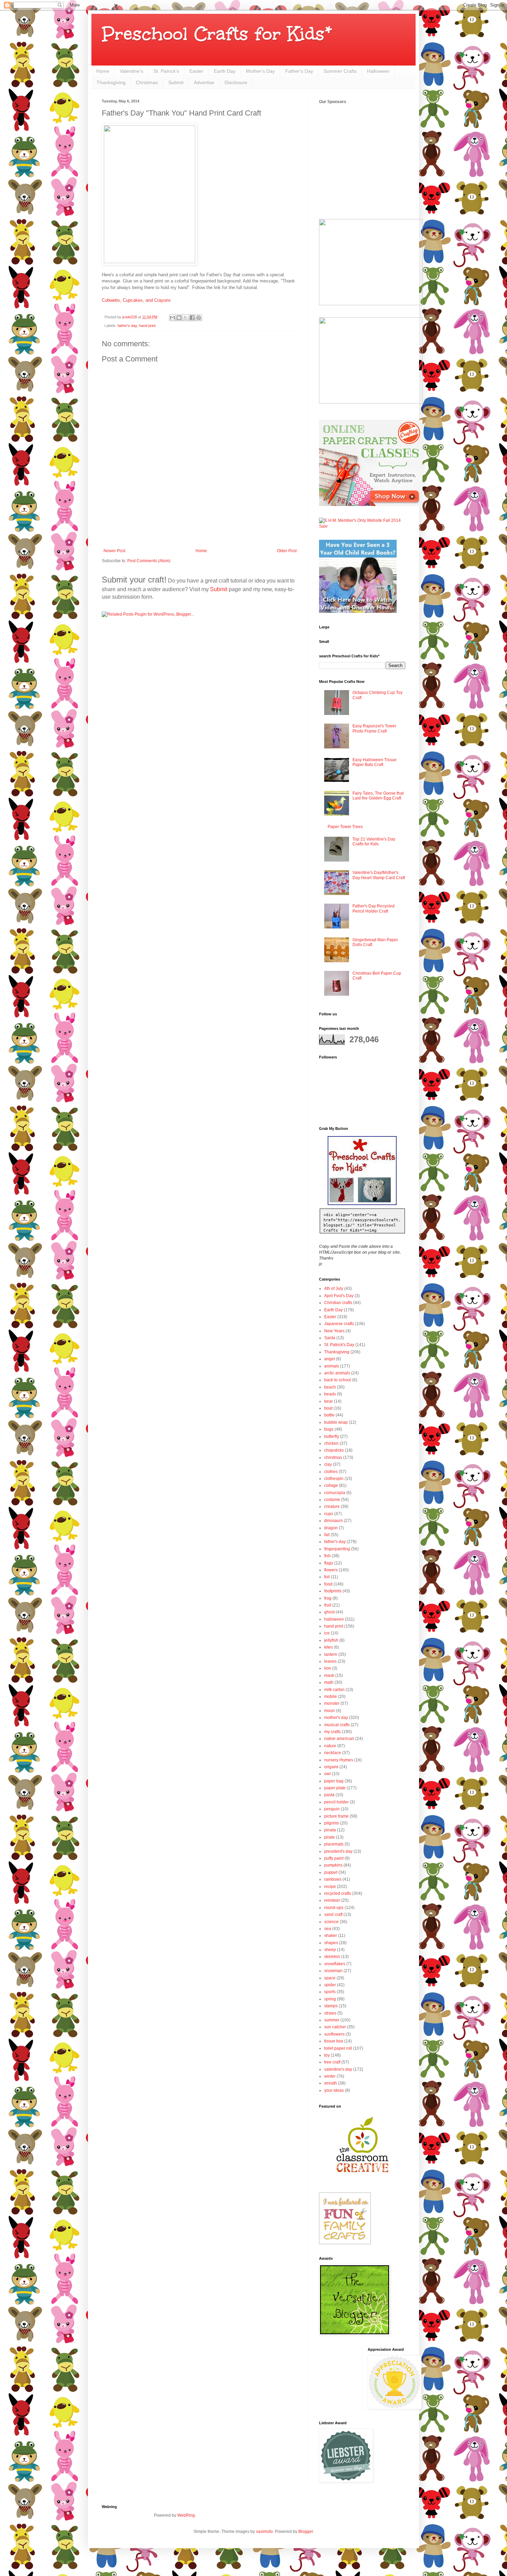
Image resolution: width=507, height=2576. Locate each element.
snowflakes (335, 1964)
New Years (334, 1331)
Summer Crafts (340, 71)
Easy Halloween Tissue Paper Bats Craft (375, 762)
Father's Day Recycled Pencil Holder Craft (374, 908)
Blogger (306, 2532)
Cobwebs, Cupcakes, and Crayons (136, 300)
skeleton (332, 1957)
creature (332, 1506)
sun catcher (335, 2027)
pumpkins (333, 1865)
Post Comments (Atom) (149, 561)
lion (328, 1668)
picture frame (336, 1816)
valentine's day (338, 2069)
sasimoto (264, 2532)
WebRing (186, 2515)
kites (329, 1647)
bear (329, 1401)
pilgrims (332, 1823)
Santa (330, 1338)
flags (329, 1563)
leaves (330, 1661)
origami (331, 1767)
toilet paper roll (338, 2048)
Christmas (147, 82)
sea (328, 1929)
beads (330, 1394)
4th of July (334, 1289)
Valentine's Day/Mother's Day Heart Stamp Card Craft (379, 875)
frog (328, 1598)
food (328, 1584)
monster (332, 1703)
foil (327, 1577)
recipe (330, 1887)
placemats (334, 1844)
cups (329, 1514)
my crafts (332, 1732)
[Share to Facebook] (192, 318)
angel (330, 1359)
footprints (333, 1591)
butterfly (332, 1436)
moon (330, 1711)
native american (339, 1739)
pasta (329, 1795)
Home (103, 71)
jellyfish (331, 1640)
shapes (331, 1943)
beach (330, 1387)
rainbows (333, 1879)
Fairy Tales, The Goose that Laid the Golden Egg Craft (378, 796)
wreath (331, 2083)
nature (330, 1746)
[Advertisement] (200, 529)
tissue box (334, 2041)
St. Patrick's (166, 71)
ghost (329, 1612)
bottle (329, 1415)
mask (329, 1675)
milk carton (334, 1690)
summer (332, 2020)
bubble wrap (336, 1422)
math (329, 1682)
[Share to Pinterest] (199, 318)
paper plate (335, 1788)
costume (332, 1500)
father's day (127, 326)
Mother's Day (260, 71)
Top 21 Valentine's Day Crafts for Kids (374, 842)
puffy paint (334, 1858)
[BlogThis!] (179, 318)
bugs (329, 1429)
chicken (331, 1443)
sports (330, 1992)
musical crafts (337, 1725)
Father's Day (299, 71)
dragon (331, 1528)
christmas (333, 1458)
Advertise (204, 82)
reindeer (332, 1900)
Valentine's (131, 71)
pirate (330, 1837)
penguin (332, 1809)
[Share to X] (186, 318)
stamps (331, 2006)
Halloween (378, 71)
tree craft (332, 2062)
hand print (147, 326)
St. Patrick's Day (339, 1345)
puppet (331, 1872)
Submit (176, 82)
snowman (333, 1971)
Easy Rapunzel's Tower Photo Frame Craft (374, 728)
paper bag (334, 1781)
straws (330, 2013)
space (330, 1978)
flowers (331, 1570)
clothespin (334, 1479)
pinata (330, 1830)
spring (330, 1999)
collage (331, 1485)
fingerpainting (337, 1549)
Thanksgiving (111, 82)
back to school (338, 1380)
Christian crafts (338, 1303)
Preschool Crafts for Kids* (217, 34)
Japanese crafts (339, 1324)
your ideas (334, 2090)
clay (328, 1464)
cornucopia (335, 1493)
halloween (334, 1619)
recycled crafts (338, 1893)
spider (330, 1985)
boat (328, 1408)
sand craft (333, 1914)
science (331, 1922)
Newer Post (114, 551)
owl (327, 1774)
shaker (331, 1936)
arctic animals (337, 1373)
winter (330, 2076)
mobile (331, 1697)
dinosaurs (334, 1521)
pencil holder (336, 1802)
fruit (328, 1605)
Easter (196, 71)
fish (327, 1556)
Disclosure (236, 82)
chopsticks (334, 1450)
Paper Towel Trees (345, 827)
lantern (331, 1654)
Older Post (287, 551)
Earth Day (225, 71)
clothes (331, 1472)
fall (327, 1535)
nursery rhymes (339, 1760)
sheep (330, 1950)
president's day (338, 1851)
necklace (333, 1753)
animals (332, 1366)
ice (327, 1633)
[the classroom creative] (362, 2179)
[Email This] (172, 318)
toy (327, 2055)
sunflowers (334, 2034)
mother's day (336, 1718)
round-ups (334, 1908)
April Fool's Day (339, 1296)
